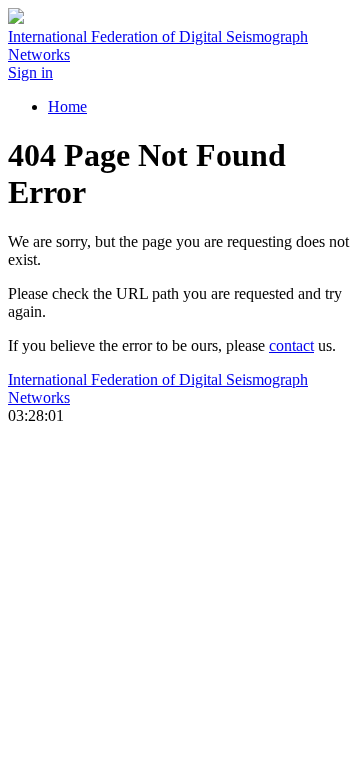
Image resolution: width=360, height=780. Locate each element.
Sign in (30, 72)
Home (67, 106)
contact (291, 345)
